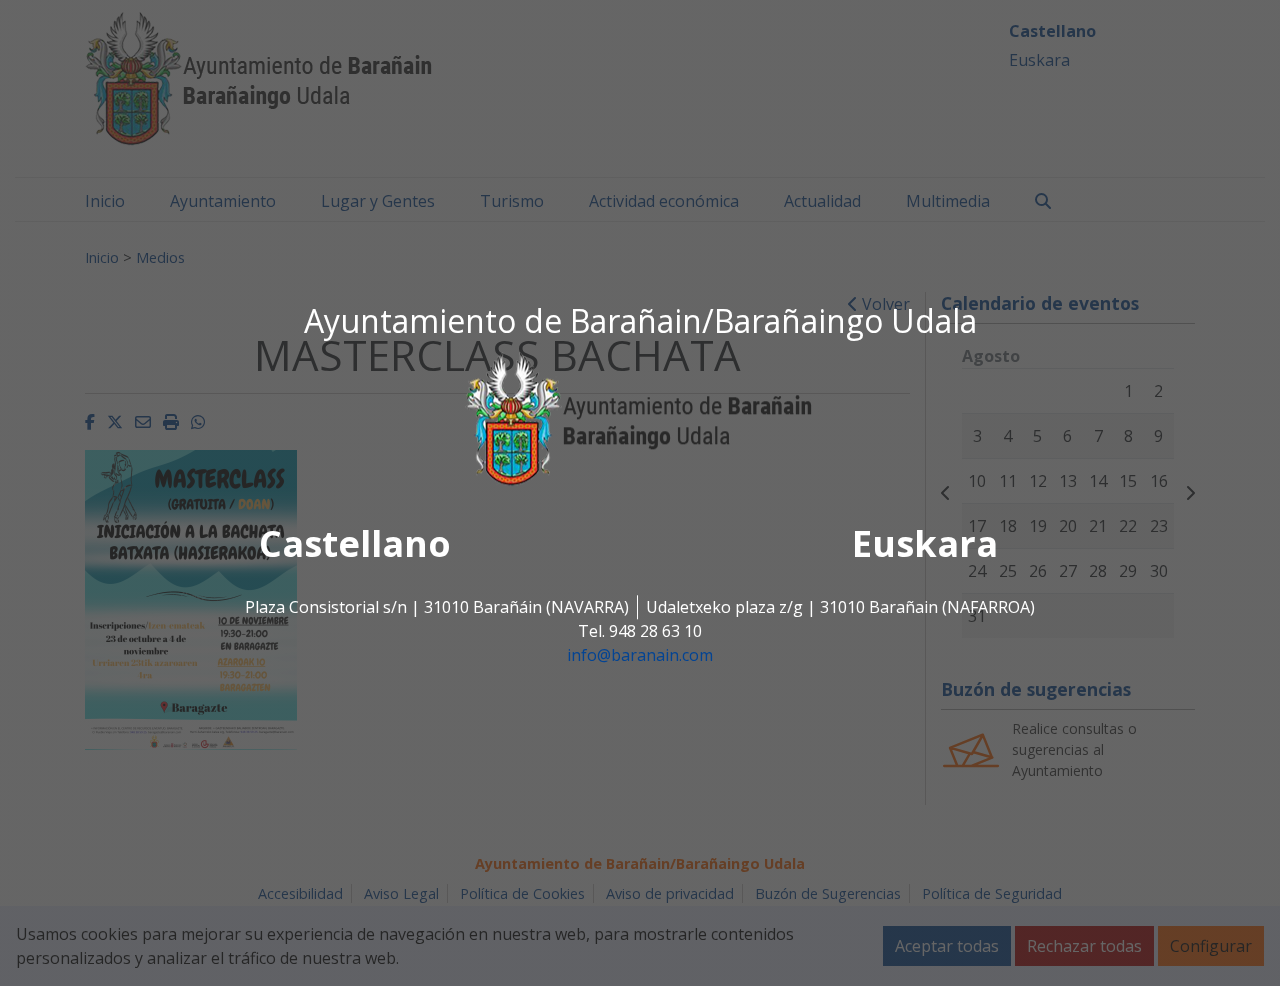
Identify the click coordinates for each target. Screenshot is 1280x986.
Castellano (355, 544)
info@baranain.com (640, 656)
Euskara (925, 544)
